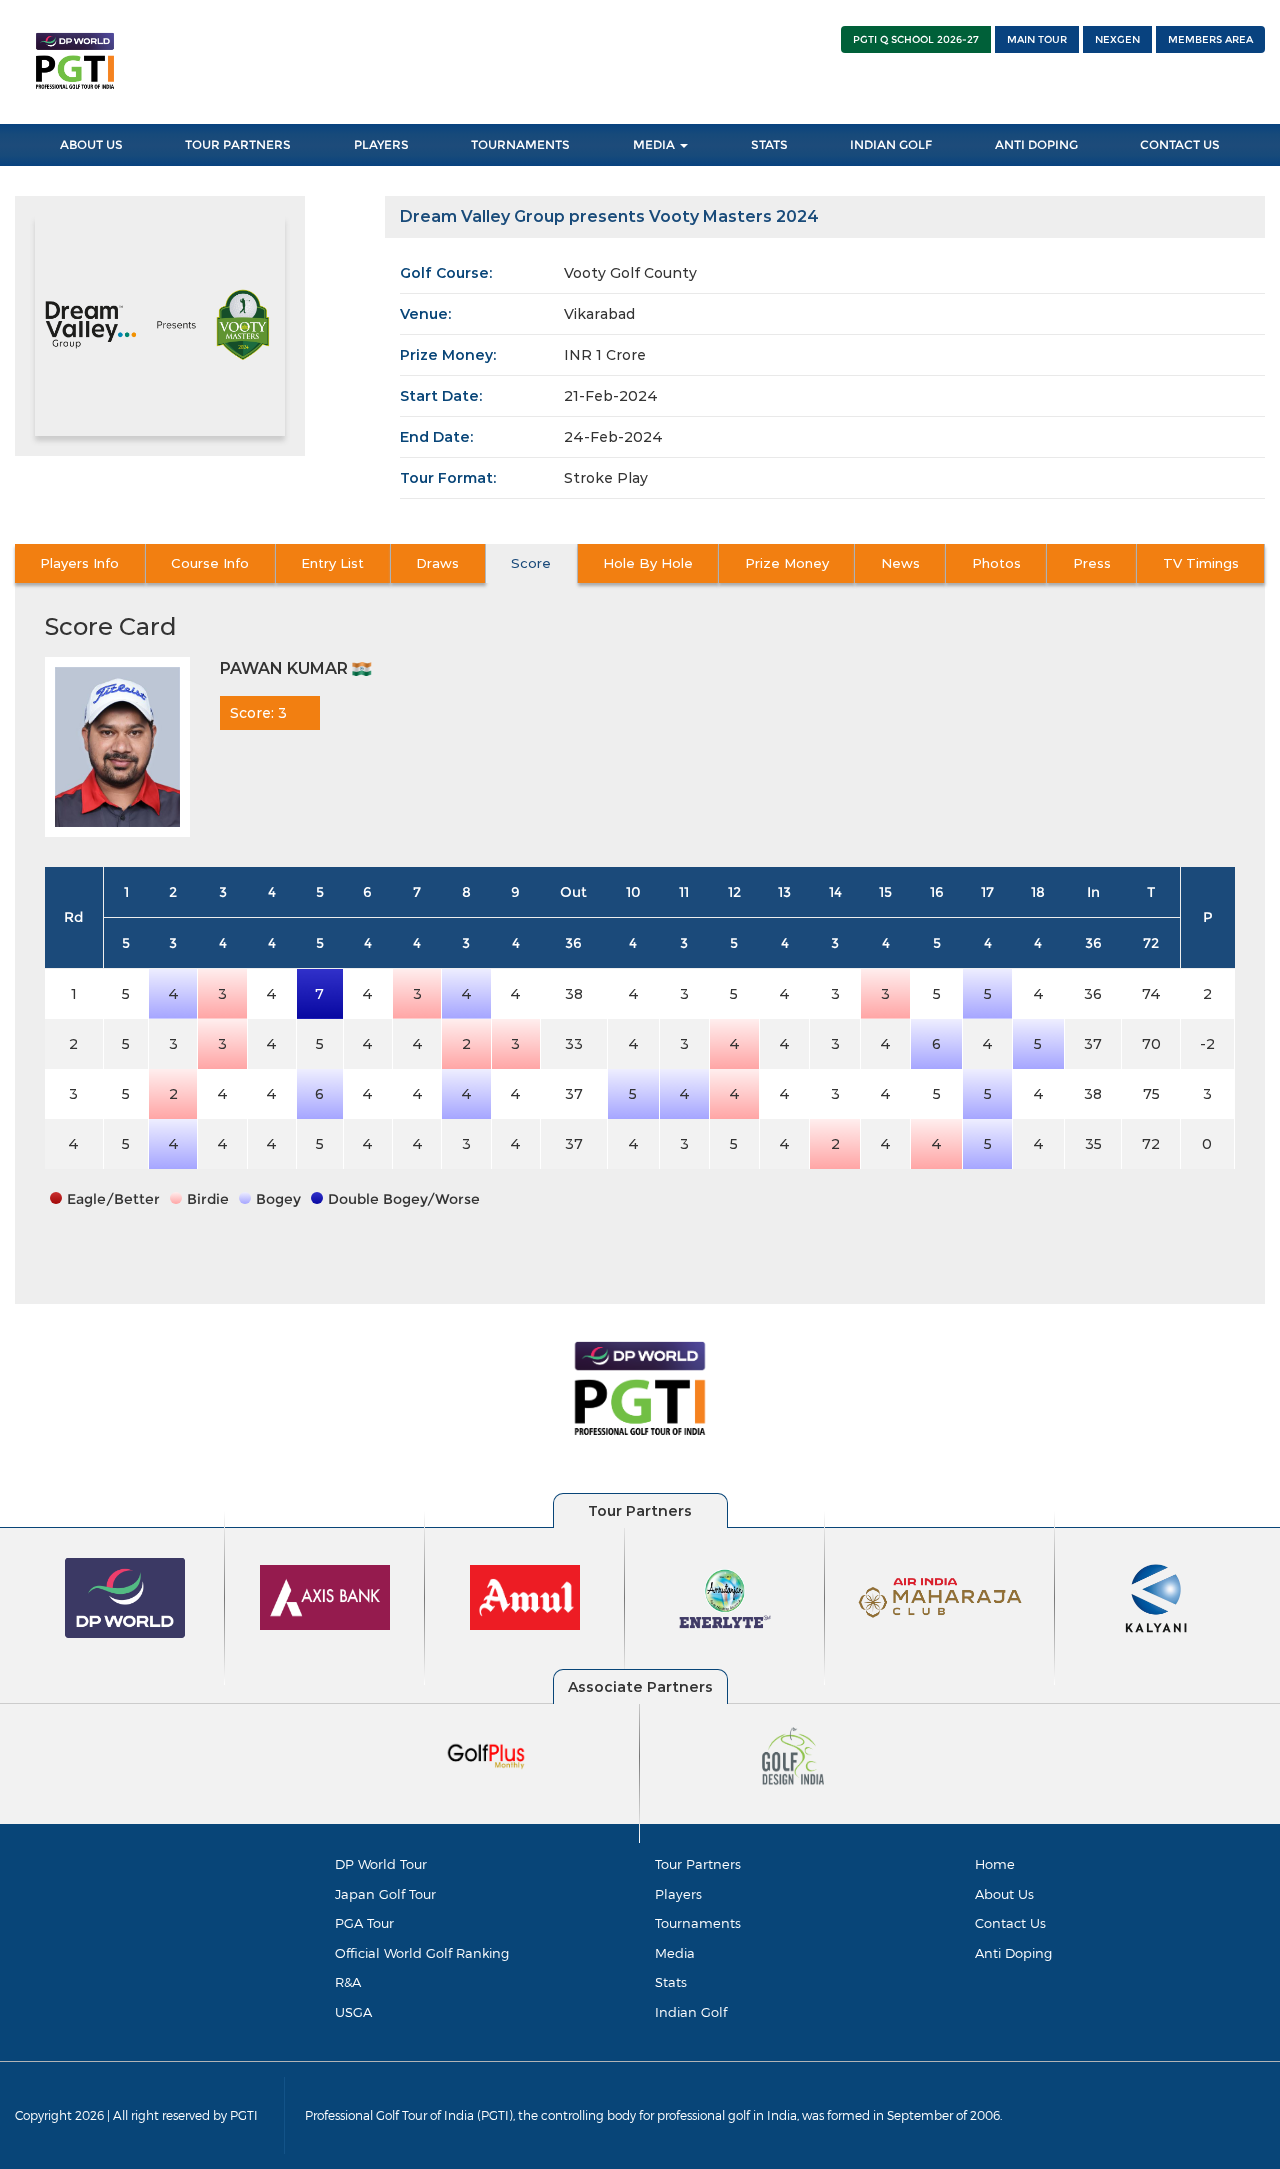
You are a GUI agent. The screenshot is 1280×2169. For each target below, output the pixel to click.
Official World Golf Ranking (422, 1953)
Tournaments (520, 144)
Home (995, 1864)
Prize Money (787, 563)
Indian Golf (891, 144)
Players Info (79, 563)
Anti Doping (1036, 144)
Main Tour (1037, 39)
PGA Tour (364, 1923)
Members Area (1210, 39)
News (900, 563)
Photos (996, 563)
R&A (348, 1982)
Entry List (332, 563)
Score (531, 563)
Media (655, 144)
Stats (769, 144)
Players (381, 144)
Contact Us (1180, 144)
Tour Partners (238, 144)
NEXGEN (1117, 39)
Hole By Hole (648, 563)
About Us (91, 144)
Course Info (210, 563)
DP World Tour (381, 1864)
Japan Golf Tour (385, 1894)
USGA (353, 2012)
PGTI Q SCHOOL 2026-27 (916, 39)
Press (1092, 563)
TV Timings (1201, 563)
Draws (437, 563)
